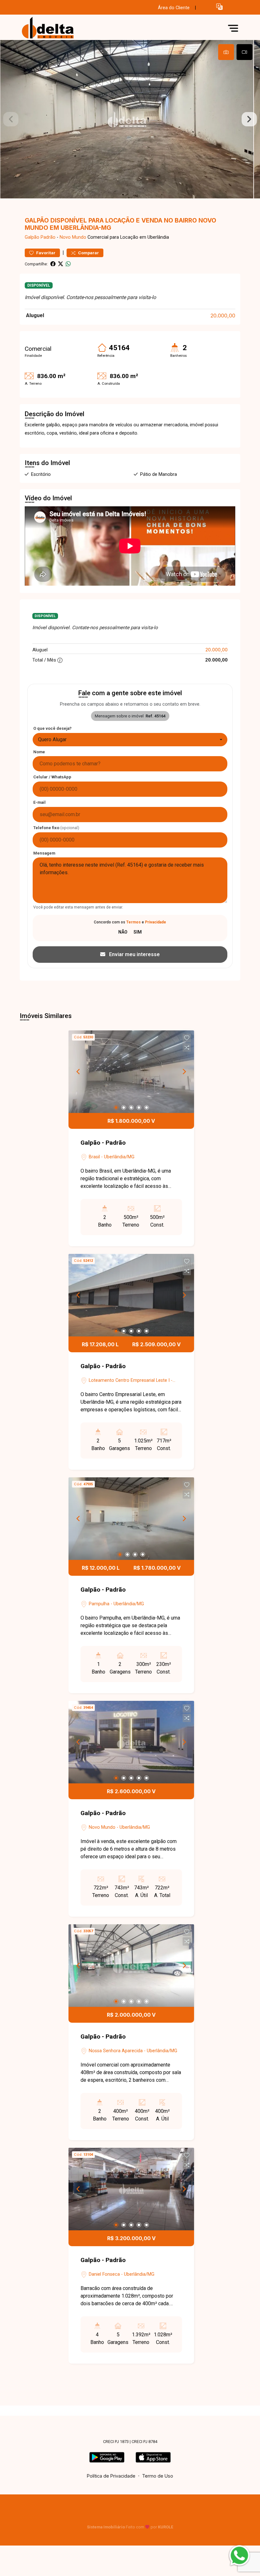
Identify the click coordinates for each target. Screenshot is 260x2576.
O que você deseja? (52, 728)
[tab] (226, 52)
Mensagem (44, 853)
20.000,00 (223, 316)
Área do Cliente (174, 8)
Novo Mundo (73, 237)
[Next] (184, 1072)
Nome (39, 752)
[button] (219, 7)
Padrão (48, 237)
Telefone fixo (56, 828)
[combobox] (130, 740)
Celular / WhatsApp (52, 777)
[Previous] (79, 1072)
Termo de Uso (158, 2476)
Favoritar (45, 253)
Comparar (88, 253)
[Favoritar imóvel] (187, 1038)
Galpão (32, 237)
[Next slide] (249, 119)
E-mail (39, 802)
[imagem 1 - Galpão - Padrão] (131, 1072)
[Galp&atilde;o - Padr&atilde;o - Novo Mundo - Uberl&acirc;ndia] (67, 28)
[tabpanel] (130, 119)
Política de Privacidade (111, 2476)
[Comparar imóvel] (187, 1048)
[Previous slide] (11, 119)
